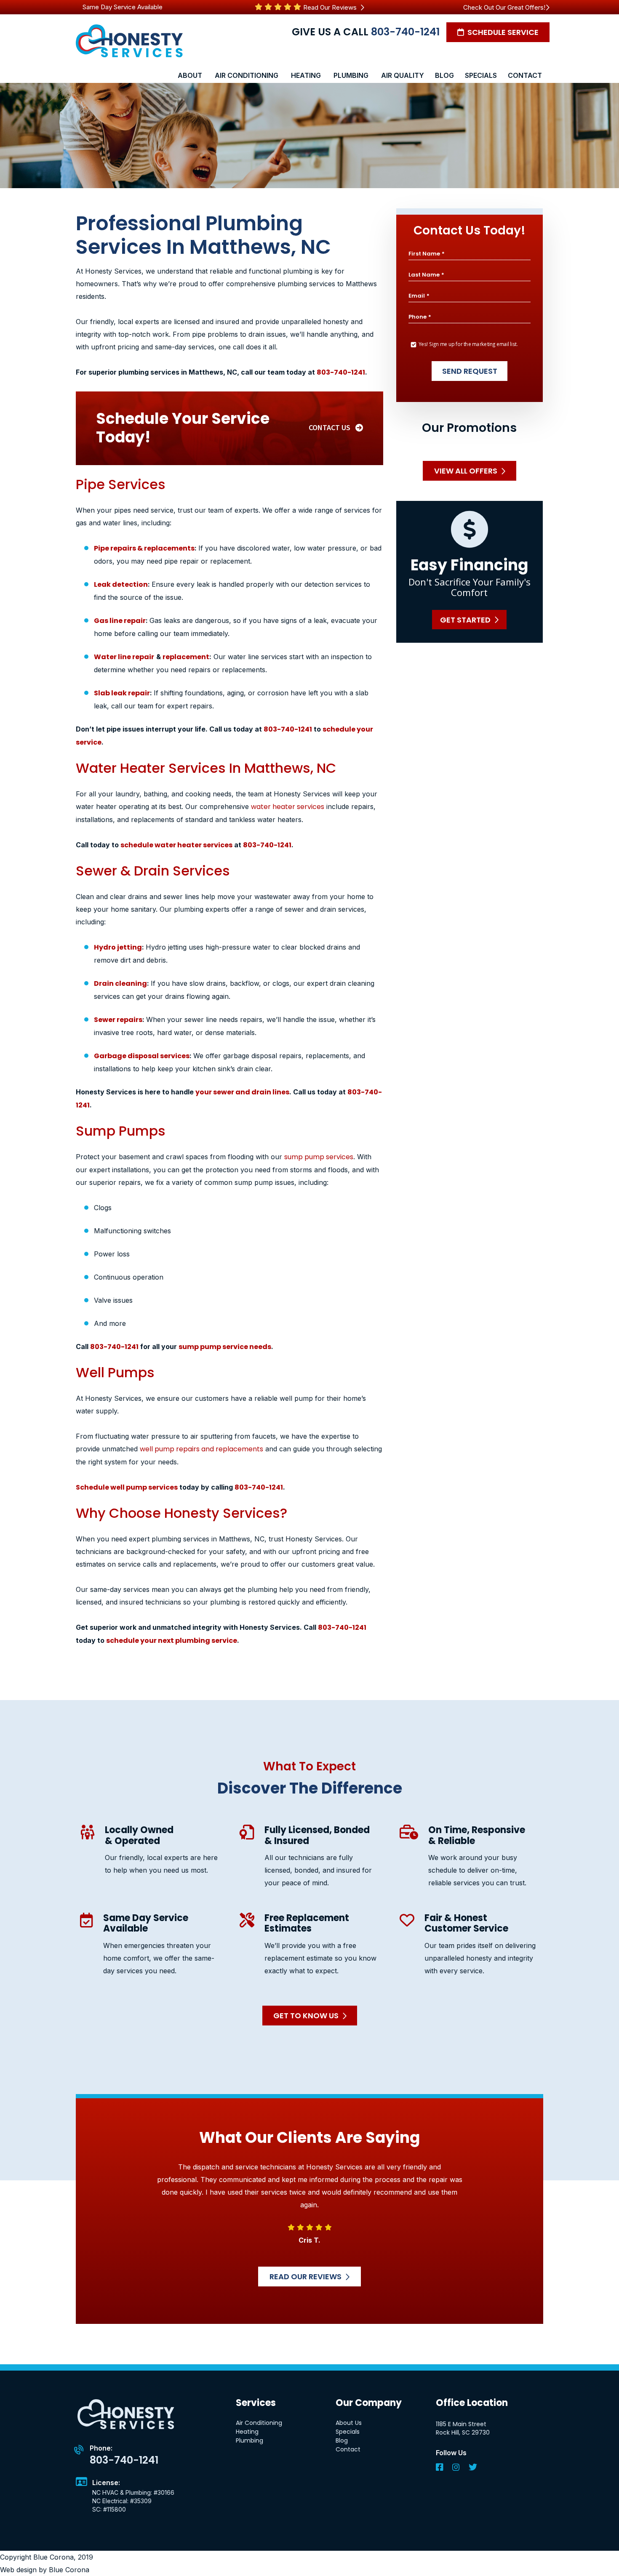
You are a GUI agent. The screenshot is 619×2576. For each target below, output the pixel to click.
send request (469, 371)
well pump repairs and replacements (201, 1449)
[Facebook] (441, 2468)
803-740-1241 (405, 32)
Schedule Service (502, 32)
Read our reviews (305, 2277)
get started (465, 619)
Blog (342, 2440)
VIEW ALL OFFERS (465, 471)
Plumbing (249, 2440)
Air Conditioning (259, 2423)
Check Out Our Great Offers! (504, 7)
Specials (348, 2432)
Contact (348, 2449)
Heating (247, 2432)
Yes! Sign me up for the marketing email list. (468, 344)
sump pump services (319, 1157)
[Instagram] (457, 2468)
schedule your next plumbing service (172, 1641)
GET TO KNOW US (305, 2016)
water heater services (288, 807)
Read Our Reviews (331, 7)
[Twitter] (473, 2468)
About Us (349, 2423)
